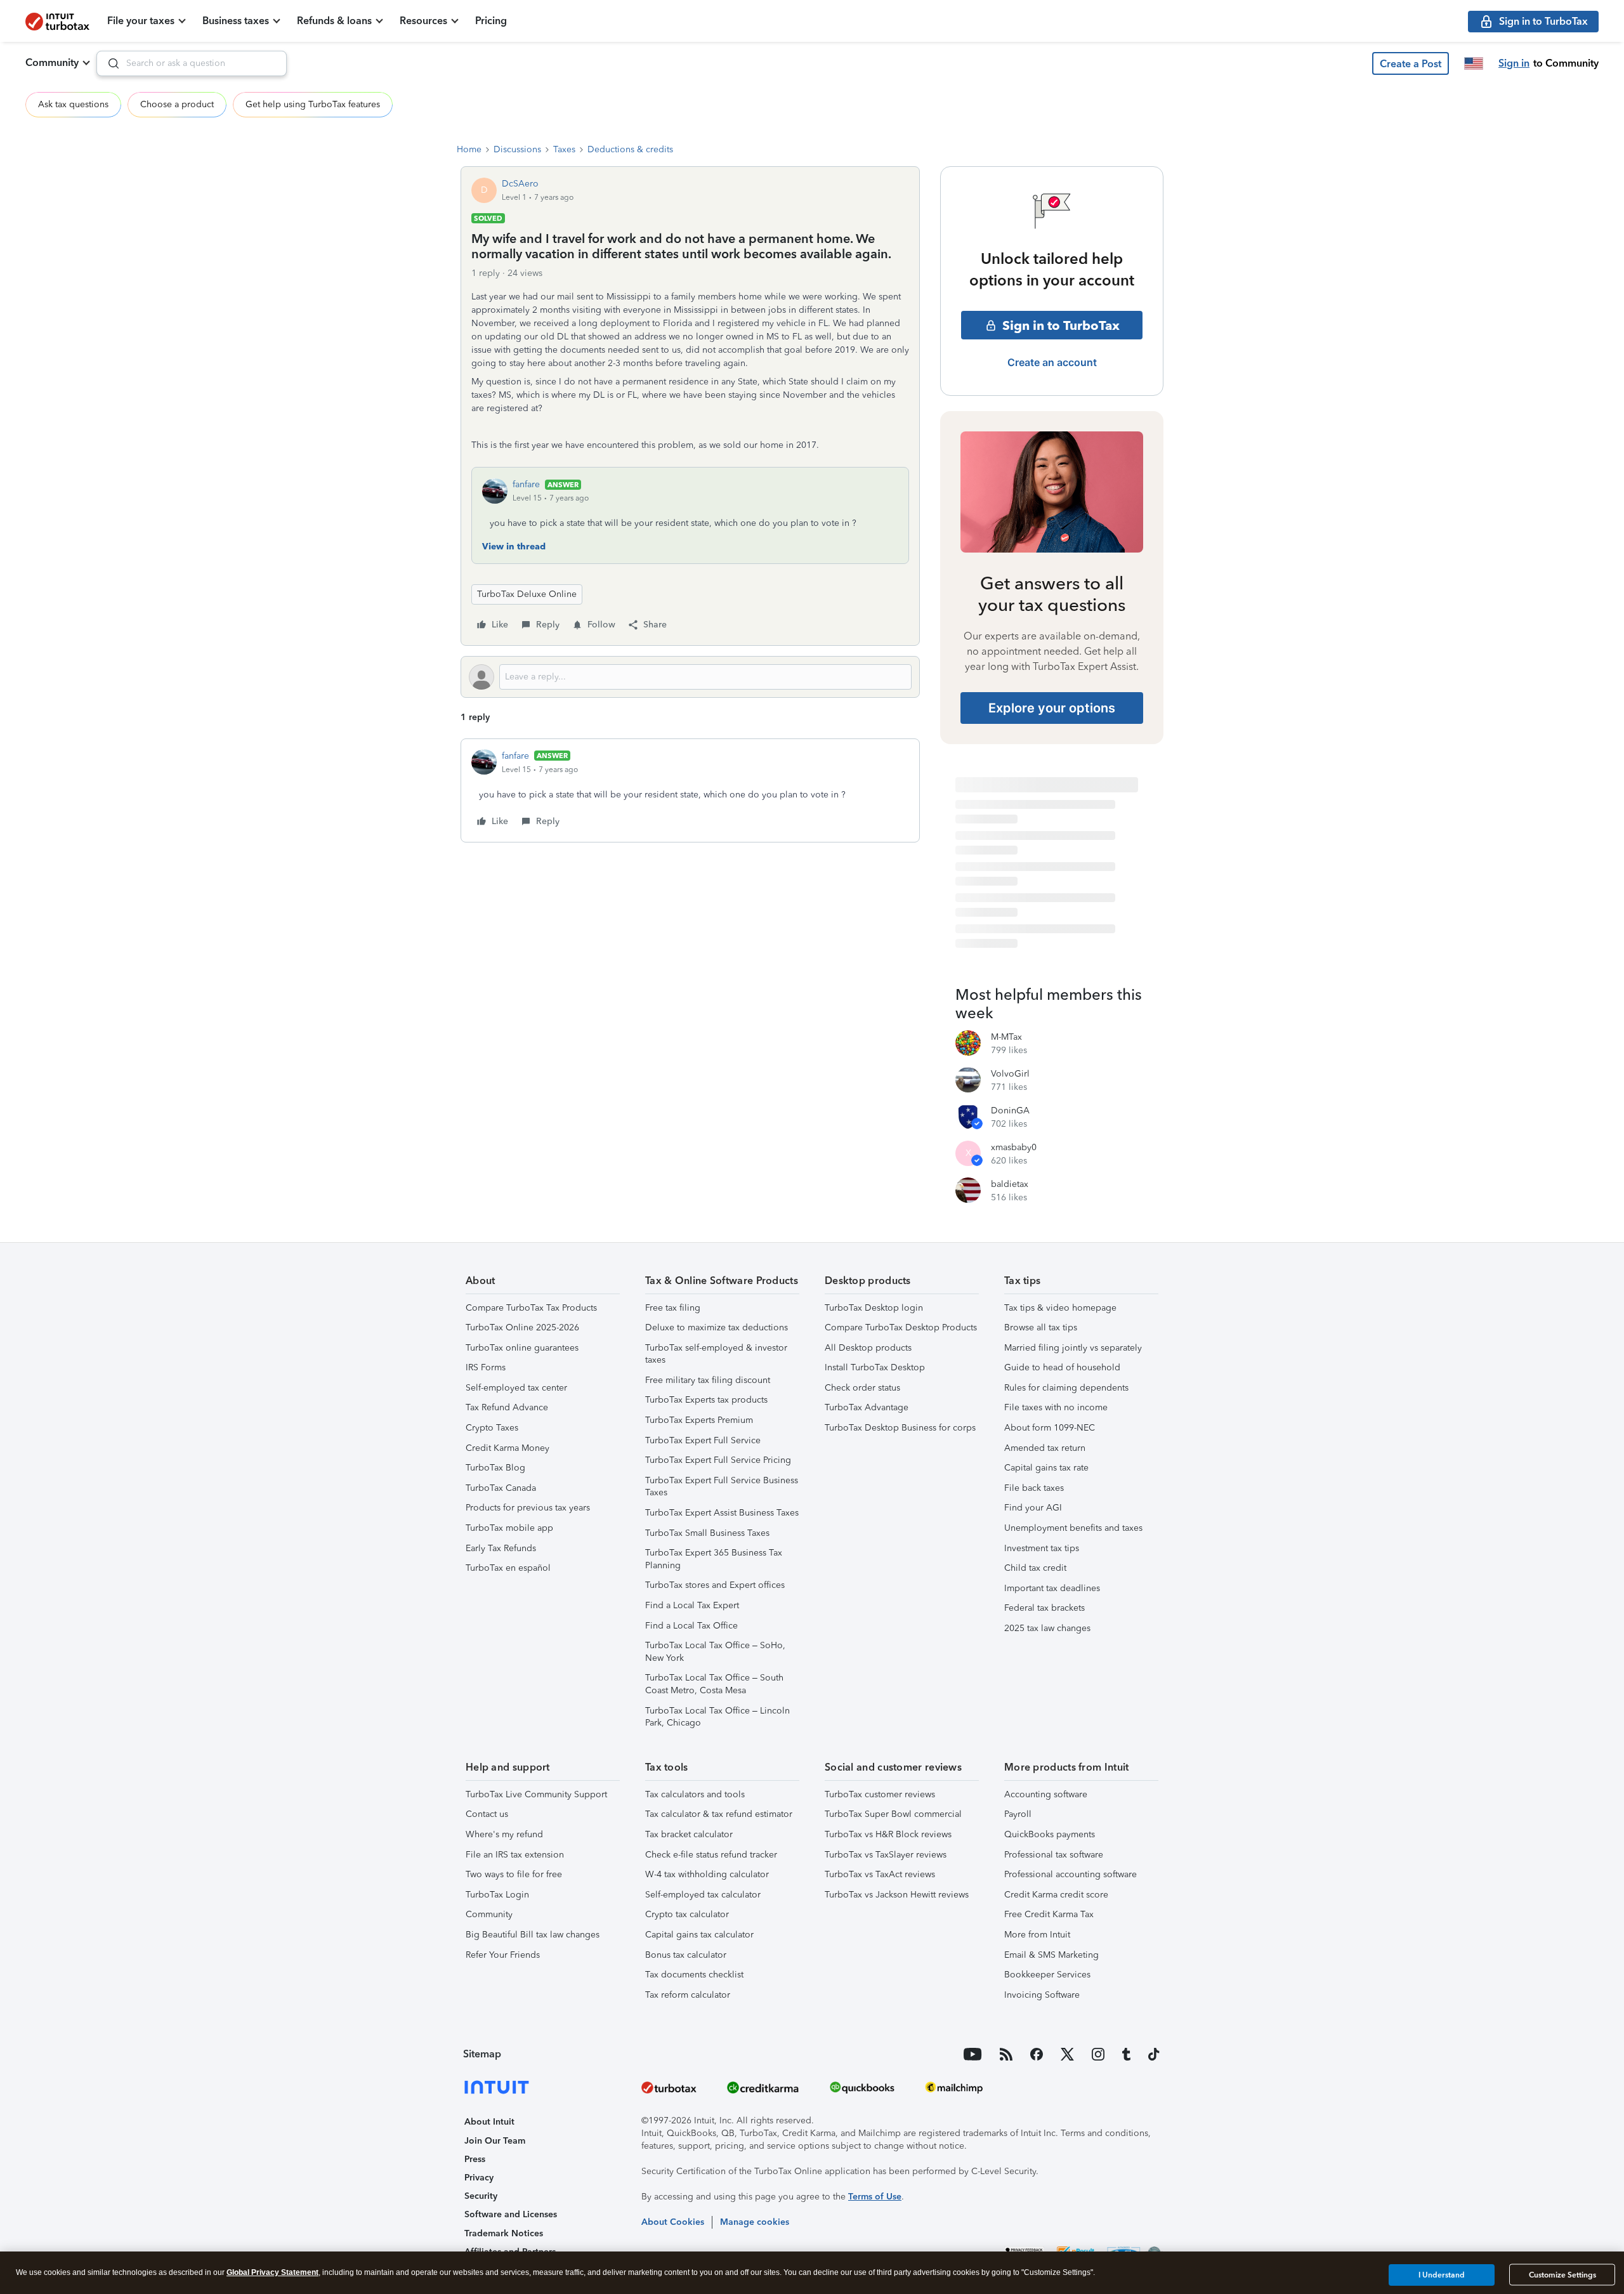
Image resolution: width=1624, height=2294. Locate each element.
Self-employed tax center (516, 1388)
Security (481, 2196)
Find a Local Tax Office (691, 1626)
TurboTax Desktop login (874, 1308)
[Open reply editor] (690, 677)
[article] (690, 790)
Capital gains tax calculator (699, 1935)
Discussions (517, 149)
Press (475, 2159)
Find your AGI (1033, 1508)
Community (52, 62)
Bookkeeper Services (1047, 1975)
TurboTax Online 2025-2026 (522, 1327)
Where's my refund (504, 1834)
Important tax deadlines (1052, 1588)
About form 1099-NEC (1050, 1428)
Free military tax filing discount (708, 1380)
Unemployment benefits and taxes (1073, 1528)
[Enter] (108, 63)
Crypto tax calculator (687, 1914)
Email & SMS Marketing (1051, 1955)
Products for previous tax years (528, 1508)
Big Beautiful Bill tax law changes (533, 1935)
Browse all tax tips (1041, 1327)
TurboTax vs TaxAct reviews (880, 1874)
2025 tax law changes (1047, 1628)
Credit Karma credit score (1056, 1895)
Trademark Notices (504, 2233)
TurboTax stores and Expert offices (715, 1585)
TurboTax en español (508, 1568)
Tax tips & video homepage (1060, 1308)
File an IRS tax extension (515, 1855)
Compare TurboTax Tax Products (531, 1308)
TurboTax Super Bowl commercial (893, 1814)
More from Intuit (1037, 1935)
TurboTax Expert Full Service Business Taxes (722, 1487)
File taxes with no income (1056, 1407)
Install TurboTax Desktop (875, 1367)
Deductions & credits (630, 149)
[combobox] (192, 63)
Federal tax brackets (1044, 1608)
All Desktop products (868, 1348)
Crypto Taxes (492, 1428)
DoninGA (1010, 1111)
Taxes (564, 149)
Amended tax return (1045, 1448)
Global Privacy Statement (272, 2272)
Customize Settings (1562, 2275)
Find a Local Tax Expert (692, 1605)
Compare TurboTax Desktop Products (901, 1327)
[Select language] (1474, 63)
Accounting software (1046, 1794)
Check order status (862, 1388)
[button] (1411, 63)
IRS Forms (486, 1367)
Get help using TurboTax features (313, 104)
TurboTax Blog (495, 1468)
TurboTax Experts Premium (699, 1420)
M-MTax (1006, 1037)
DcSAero (520, 184)
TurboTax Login (497, 1895)
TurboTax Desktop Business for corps (900, 1428)
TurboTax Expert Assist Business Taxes (722, 1513)
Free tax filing (673, 1308)
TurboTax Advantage (867, 1407)
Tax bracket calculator (689, 1834)
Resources (423, 21)
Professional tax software (1054, 1855)
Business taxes (236, 21)
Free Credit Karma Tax (1049, 1914)
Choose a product (177, 104)
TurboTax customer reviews (880, 1794)
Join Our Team (495, 2141)
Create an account (1052, 362)
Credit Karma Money (507, 1448)
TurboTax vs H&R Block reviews (888, 1834)
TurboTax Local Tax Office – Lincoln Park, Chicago (717, 1717)
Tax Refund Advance (507, 1407)
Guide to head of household (1062, 1367)
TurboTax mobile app (509, 1528)
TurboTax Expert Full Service (703, 1440)
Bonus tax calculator (686, 1955)
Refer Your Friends (503, 1955)
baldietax (1010, 1184)
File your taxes (141, 21)
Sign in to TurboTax (1061, 325)
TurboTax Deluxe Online (527, 594)
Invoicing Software (1042, 1995)
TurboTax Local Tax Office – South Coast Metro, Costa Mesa (714, 1684)
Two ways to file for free (514, 1874)
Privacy (479, 2178)
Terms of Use (875, 2197)
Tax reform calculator (688, 1995)
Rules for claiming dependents (1066, 1388)
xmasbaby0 (1014, 1147)
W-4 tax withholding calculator (707, 1874)
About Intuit (489, 2122)
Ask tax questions (73, 104)
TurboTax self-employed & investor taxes (716, 1354)
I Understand (1442, 2274)
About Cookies (673, 2222)
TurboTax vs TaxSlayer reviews (886, 1855)
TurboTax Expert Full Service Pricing (718, 1460)
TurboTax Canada (501, 1488)
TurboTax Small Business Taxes (707, 1533)
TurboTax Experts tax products (706, 1400)
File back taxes (1034, 1488)
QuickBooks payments (1050, 1834)
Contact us (487, 1814)
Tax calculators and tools (695, 1794)
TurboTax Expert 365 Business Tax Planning (714, 1559)
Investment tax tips (1042, 1548)
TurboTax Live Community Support (536, 1794)
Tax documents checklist (694, 1975)
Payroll (1018, 1814)
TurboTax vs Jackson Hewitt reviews (897, 1895)
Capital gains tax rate (1046, 1468)
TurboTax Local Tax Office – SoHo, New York (715, 1652)
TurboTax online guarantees (522, 1348)
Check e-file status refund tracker (711, 1855)
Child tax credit (1035, 1568)
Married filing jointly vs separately (1073, 1348)
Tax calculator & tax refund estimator (719, 1814)
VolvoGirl (1010, 1074)
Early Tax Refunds (501, 1548)
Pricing (491, 21)
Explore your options (1052, 708)
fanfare (526, 484)
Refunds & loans (334, 21)
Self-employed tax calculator (703, 1895)
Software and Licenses (511, 2214)
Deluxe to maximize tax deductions (717, 1327)
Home (469, 149)
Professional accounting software (1071, 1874)
